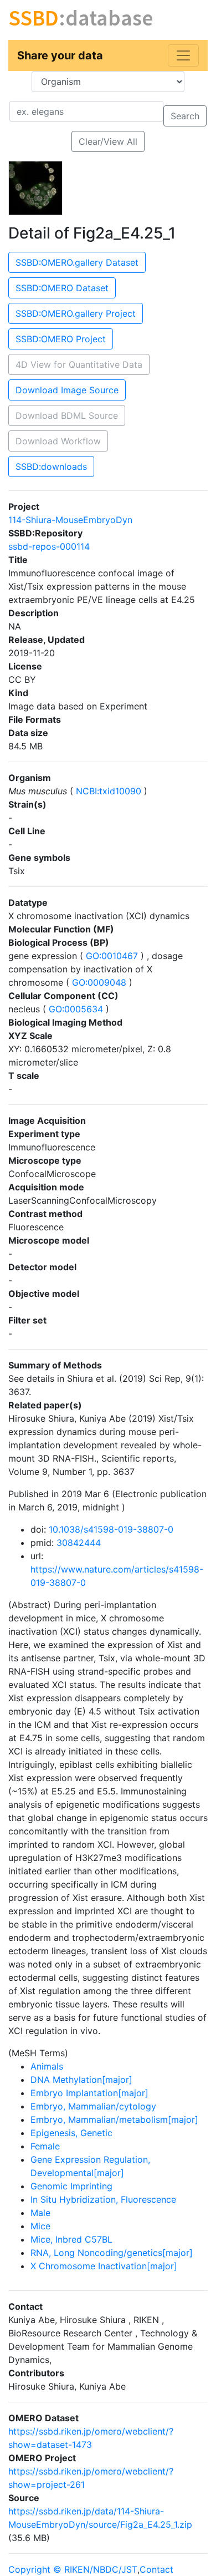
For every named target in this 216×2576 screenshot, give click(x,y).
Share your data (60, 55)
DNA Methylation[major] (81, 2080)
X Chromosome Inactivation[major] (104, 2266)
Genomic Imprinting (71, 2186)
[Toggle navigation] (183, 55)
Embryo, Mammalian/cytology (93, 2106)
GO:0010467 (112, 956)
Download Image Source (67, 390)
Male (40, 2213)
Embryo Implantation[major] (89, 2093)
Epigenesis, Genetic (71, 2133)
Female (45, 2146)
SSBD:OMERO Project (61, 339)
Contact (156, 2569)
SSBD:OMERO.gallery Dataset (77, 262)
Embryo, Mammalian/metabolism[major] (114, 2119)
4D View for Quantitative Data (79, 364)
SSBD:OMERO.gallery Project (76, 313)
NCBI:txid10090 (109, 791)
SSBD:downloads (51, 466)
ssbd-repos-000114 (49, 546)
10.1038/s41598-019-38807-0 (111, 1529)
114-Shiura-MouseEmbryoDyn (70, 520)
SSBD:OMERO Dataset (62, 288)
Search (185, 116)
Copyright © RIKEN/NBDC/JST (73, 2569)
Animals (47, 2066)
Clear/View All (108, 141)
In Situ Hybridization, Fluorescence (103, 2199)
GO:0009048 (99, 982)
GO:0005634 (76, 1009)
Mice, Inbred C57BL (71, 2239)
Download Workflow (58, 441)
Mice (40, 2226)
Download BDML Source (67, 415)
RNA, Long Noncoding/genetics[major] (112, 2253)
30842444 (79, 1543)
